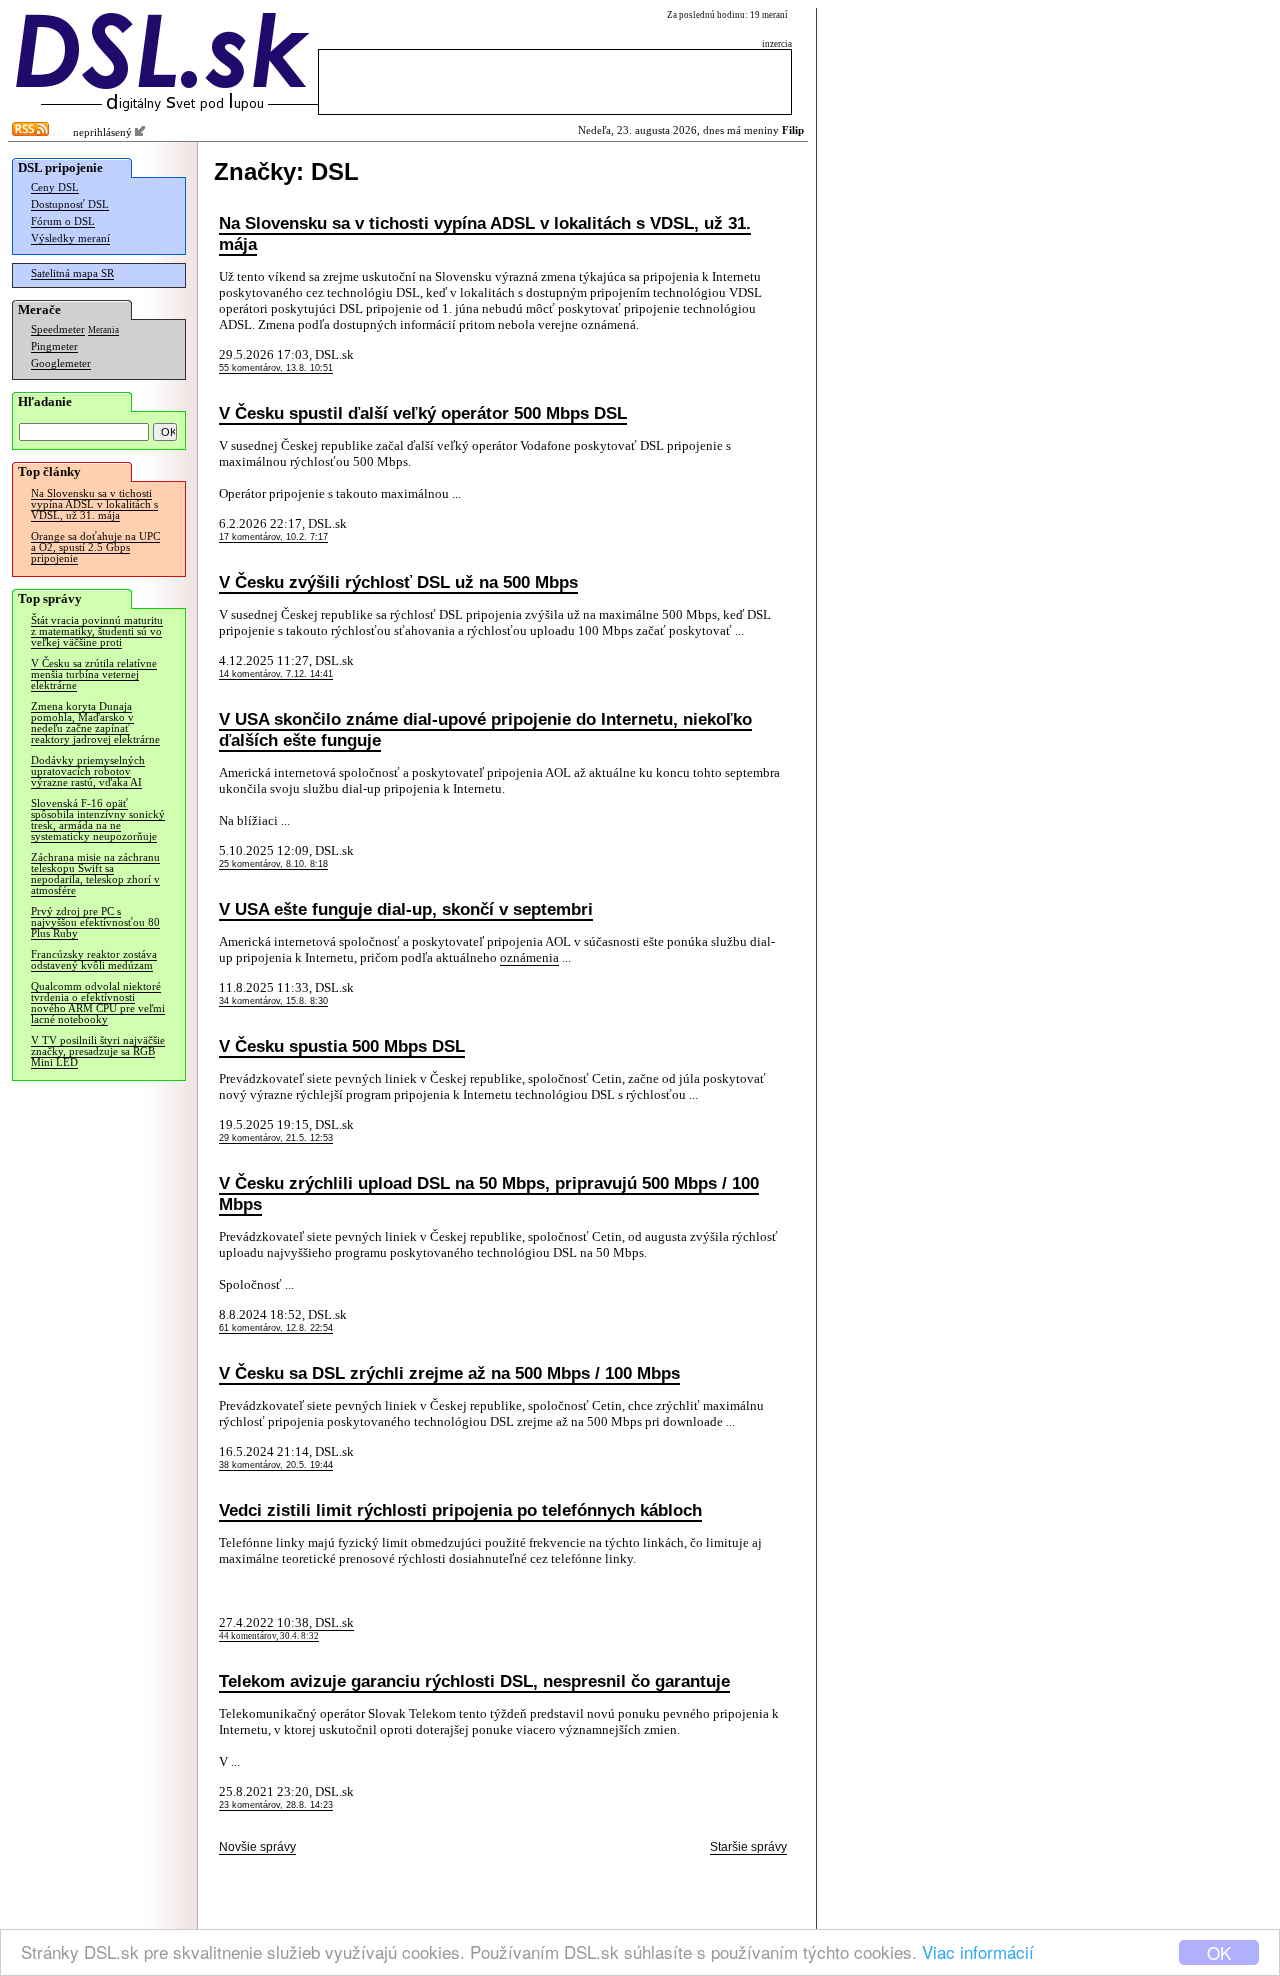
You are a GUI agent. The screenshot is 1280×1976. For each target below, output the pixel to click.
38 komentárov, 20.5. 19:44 (276, 1465)
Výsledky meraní (70, 238)
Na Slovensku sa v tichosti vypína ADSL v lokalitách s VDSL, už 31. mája (94, 504)
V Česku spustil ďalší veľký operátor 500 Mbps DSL (423, 413)
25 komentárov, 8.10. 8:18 (273, 864)
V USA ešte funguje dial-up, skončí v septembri (406, 909)
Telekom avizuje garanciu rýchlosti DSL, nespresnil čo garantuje (474, 1681)
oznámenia (529, 957)
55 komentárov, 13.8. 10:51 (276, 368)
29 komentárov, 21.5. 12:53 (276, 1138)
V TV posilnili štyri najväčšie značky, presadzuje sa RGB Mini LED (98, 1051)
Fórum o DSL (63, 221)
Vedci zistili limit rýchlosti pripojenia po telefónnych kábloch (460, 1510)
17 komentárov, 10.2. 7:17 (273, 537)
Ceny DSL (55, 187)
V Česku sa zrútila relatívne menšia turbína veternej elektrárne (94, 674)
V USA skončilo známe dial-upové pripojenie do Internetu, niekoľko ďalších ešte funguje (485, 729)
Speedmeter (58, 329)
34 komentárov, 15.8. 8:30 (273, 1001)
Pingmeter (54, 346)
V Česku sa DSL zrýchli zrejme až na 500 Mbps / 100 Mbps (449, 1373)
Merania (103, 330)
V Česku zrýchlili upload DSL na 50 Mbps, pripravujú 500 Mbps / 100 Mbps (489, 1193)
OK (1219, 1952)
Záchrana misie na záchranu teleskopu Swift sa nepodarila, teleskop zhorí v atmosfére (95, 874)
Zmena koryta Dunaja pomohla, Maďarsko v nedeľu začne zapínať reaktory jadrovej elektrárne (95, 723)
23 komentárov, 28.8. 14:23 (276, 1805)
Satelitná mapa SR (72, 273)
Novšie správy (257, 1847)
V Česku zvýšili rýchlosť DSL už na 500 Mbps (398, 582)
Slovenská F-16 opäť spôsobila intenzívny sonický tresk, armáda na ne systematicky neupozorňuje (98, 820)
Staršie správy (748, 1847)
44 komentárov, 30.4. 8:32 (269, 1636)
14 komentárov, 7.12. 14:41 (276, 674)
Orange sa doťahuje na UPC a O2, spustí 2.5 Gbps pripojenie (95, 547)
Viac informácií (978, 1951)
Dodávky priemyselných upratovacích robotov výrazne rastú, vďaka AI (88, 771)
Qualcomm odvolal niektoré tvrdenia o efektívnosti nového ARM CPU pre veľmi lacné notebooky (98, 1003)
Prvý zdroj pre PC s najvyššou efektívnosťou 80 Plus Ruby (95, 922)
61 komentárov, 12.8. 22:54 (276, 1328)
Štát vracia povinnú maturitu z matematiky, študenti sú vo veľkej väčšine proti (97, 631)
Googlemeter (61, 363)
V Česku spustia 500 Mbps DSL (342, 1046)
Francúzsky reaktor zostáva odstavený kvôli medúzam (94, 960)
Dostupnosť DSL (70, 204)
